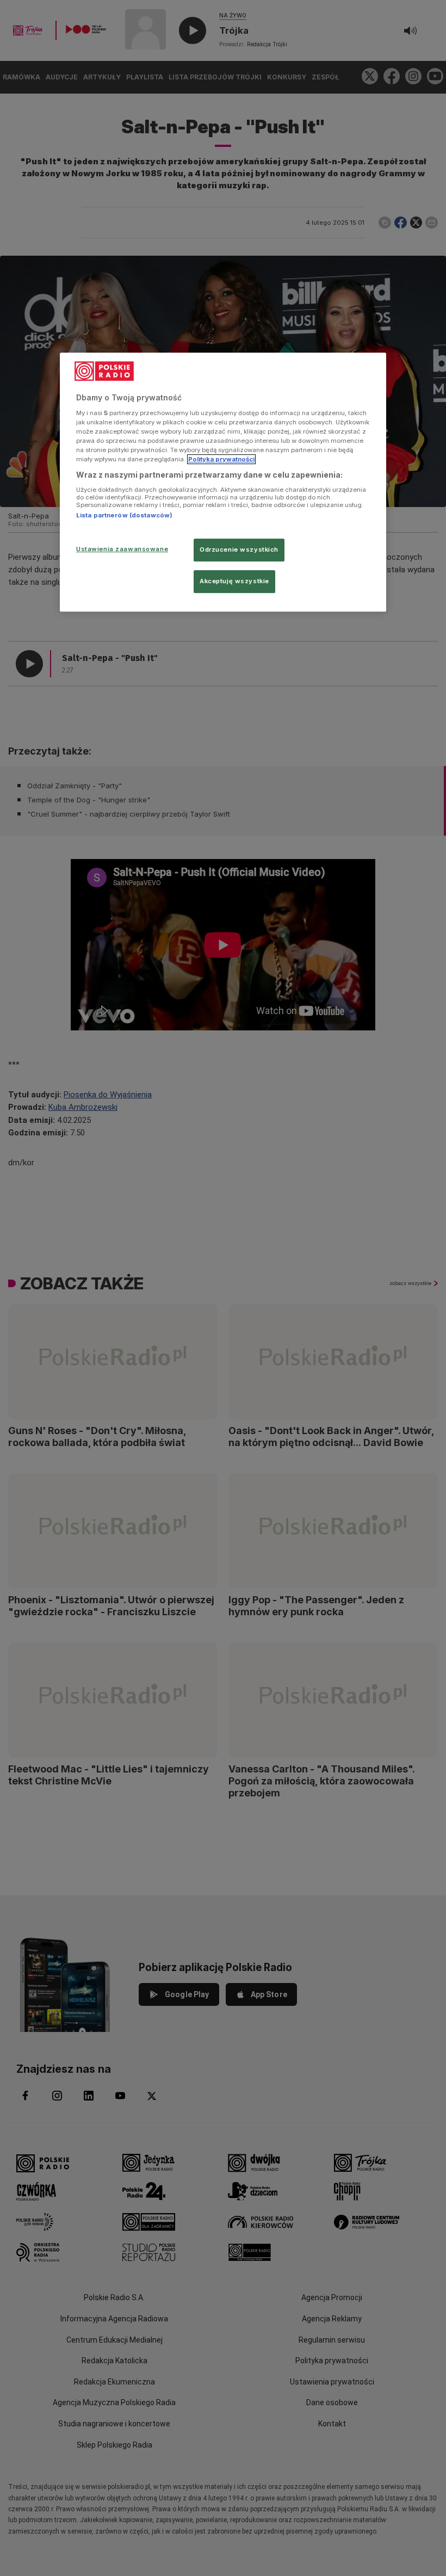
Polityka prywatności (221, 459)
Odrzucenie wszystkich (239, 549)
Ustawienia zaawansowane (122, 549)
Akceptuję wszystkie (234, 581)
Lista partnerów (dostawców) (124, 515)
